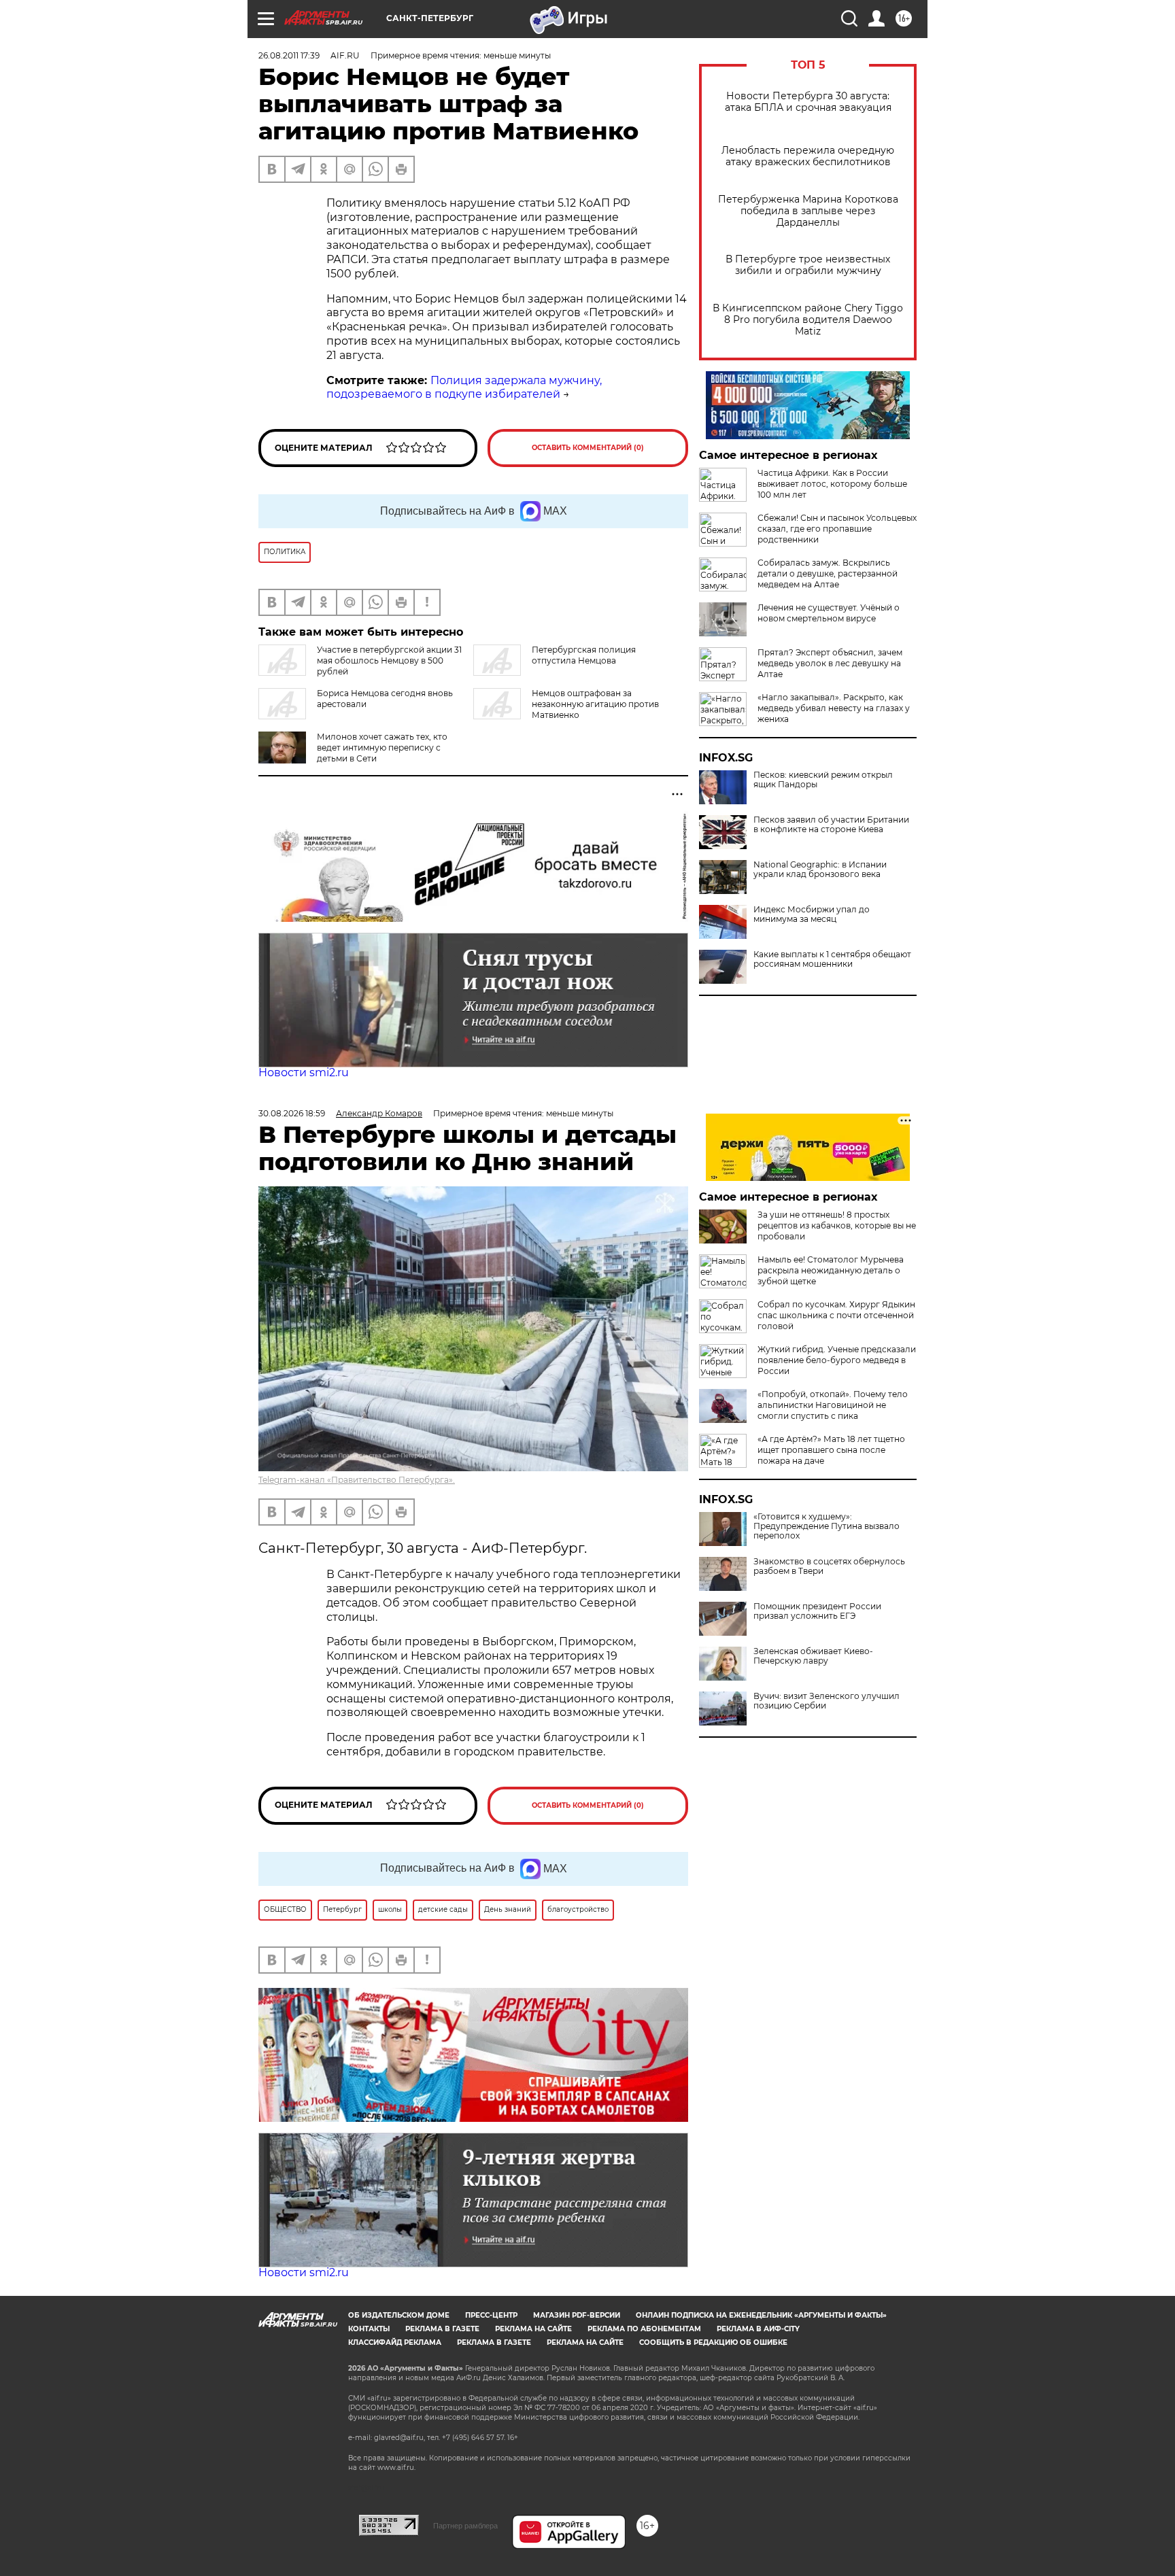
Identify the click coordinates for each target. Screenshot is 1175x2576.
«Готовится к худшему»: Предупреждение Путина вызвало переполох (827, 1526)
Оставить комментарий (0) (588, 448)
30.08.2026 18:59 (292, 1113)
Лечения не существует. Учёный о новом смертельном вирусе (829, 613)
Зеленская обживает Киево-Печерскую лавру (813, 1656)
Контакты (369, 2329)
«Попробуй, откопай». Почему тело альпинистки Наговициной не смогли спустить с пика (833, 1405)
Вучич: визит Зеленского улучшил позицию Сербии (827, 1701)
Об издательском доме (399, 2315)
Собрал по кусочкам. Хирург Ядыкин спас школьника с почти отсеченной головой (836, 1315)
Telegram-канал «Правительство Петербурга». (357, 1480)
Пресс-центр (491, 2315)
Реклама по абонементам (644, 2329)
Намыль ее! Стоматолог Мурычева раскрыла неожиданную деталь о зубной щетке (831, 1270)
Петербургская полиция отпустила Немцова (584, 655)
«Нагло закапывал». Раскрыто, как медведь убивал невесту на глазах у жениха (834, 708)
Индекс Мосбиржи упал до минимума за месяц (812, 914)
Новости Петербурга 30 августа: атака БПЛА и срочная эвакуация (808, 102)
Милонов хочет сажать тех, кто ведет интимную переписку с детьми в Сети (382, 748)
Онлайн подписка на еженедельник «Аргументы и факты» (761, 2315)
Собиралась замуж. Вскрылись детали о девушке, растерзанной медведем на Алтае (828, 573)
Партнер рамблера (465, 2526)
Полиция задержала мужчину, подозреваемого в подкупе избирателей (464, 388)
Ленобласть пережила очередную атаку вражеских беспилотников (808, 156)
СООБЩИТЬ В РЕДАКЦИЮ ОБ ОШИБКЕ (713, 2342)
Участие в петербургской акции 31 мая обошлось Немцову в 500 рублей (389, 660)
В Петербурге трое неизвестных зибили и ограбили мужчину (808, 265)
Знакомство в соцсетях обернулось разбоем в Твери (829, 1566)
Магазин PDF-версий (577, 2315)
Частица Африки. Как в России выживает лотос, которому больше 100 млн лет (832, 484)
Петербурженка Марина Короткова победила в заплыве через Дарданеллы (808, 211)
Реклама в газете (442, 2329)
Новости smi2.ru (304, 1072)
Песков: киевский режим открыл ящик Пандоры (823, 780)
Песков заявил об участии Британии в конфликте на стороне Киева (831, 825)
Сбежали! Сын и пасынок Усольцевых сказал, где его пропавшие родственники (837, 529)
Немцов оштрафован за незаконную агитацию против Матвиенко (595, 704)
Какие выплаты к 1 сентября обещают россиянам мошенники (832, 959)
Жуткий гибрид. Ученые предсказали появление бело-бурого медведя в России (837, 1360)
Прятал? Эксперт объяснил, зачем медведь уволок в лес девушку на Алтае (830, 663)
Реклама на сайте (533, 2329)
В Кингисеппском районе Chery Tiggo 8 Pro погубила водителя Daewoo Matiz (808, 320)
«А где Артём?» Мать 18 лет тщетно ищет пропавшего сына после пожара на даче (831, 1450)
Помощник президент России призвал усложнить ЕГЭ (817, 1611)
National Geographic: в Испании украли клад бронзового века (820, 870)
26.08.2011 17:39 (289, 55)
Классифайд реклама (395, 2342)
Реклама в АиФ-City (758, 2329)
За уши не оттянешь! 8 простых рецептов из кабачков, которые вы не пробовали (837, 1225)
